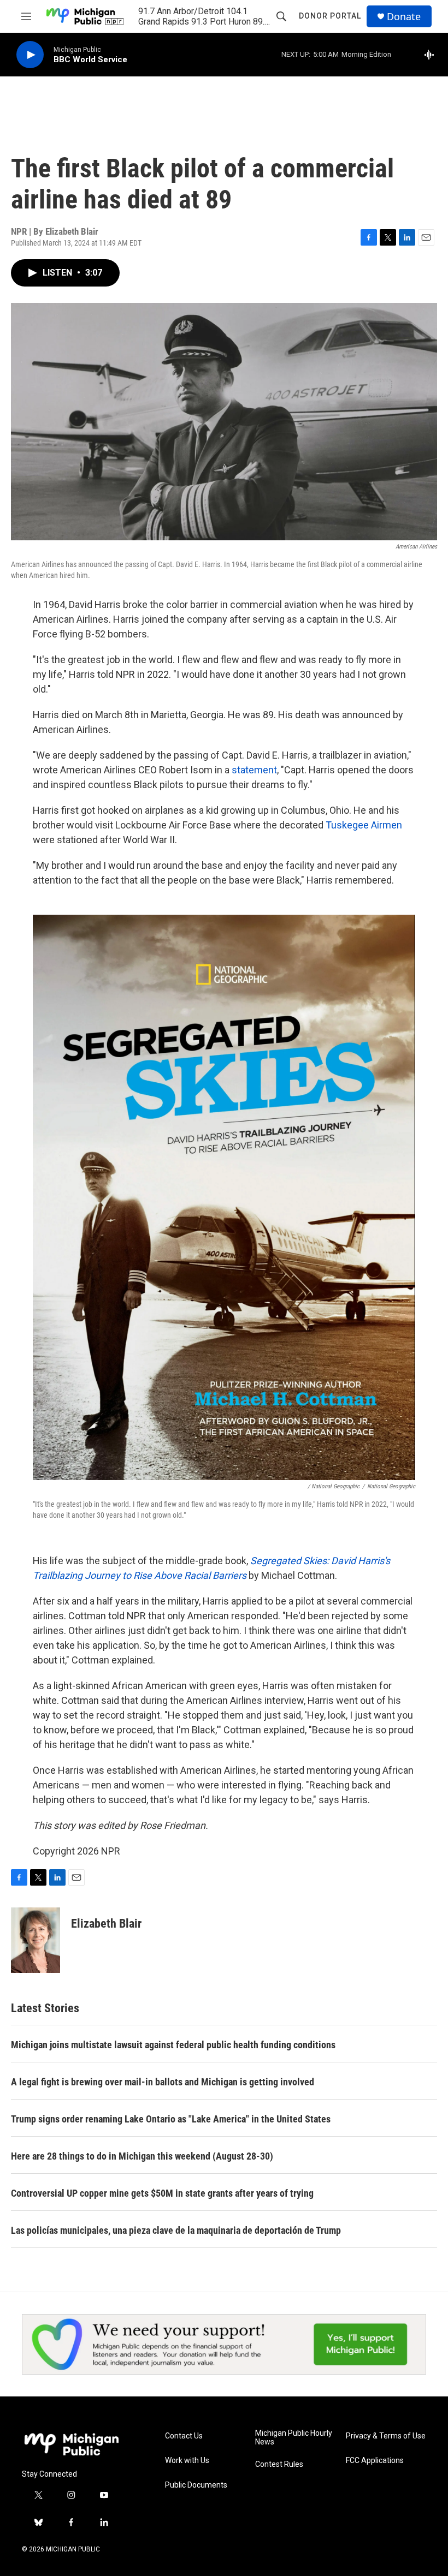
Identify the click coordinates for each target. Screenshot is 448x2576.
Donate (404, 17)
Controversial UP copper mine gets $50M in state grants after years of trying (162, 2193)
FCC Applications (375, 2461)
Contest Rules (279, 2464)
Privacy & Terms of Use (386, 2436)
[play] (30, 55)
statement (254, 770)
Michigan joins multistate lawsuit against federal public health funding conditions (173, 2045)
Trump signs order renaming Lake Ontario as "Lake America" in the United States (171, 2119)
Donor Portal (330, 16)
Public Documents (196, 2485)
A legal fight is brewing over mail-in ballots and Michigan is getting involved (163, 2082)
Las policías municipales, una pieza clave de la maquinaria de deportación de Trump (176, 2230)
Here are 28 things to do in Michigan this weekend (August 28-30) (142, 2156)
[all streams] (432, 55)
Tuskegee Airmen (364, 825)
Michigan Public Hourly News (294, 2438)
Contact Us (184, 2436)
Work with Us (187, 2461)
